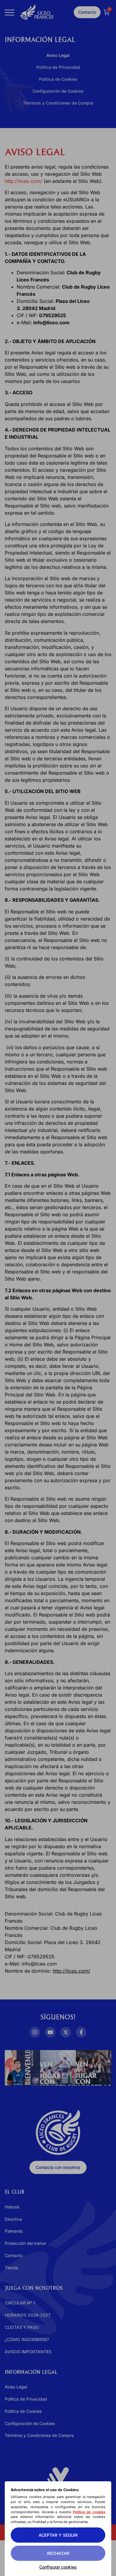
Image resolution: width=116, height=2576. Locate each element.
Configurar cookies (58, 2567)
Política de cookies (89, 2512)
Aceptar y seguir (58, 2535)
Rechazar (58, 2553)
